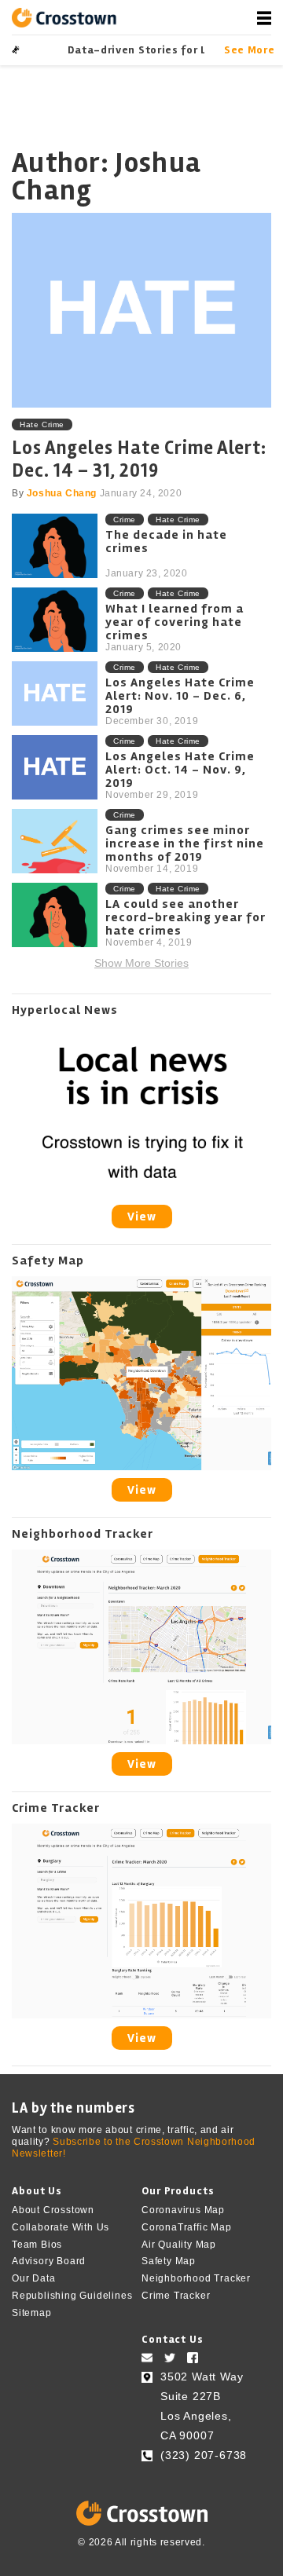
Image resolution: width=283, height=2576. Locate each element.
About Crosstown (53, 2210)
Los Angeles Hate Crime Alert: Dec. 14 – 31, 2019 (139, 459)
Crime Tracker (176, 2296)
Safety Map (169, 2261)
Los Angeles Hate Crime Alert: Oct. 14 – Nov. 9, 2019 (180, 770)
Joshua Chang (62, 493)
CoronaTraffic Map (187, 2227)
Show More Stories (141, 963)
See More (248, 50)
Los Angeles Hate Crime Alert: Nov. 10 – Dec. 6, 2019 (180, 696)
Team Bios (37, 2244)
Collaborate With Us (61, 2227)
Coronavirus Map (183, 2210)
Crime (125, 520)
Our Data (33, 2278)
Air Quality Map (179, 2244)
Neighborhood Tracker (196, 2278)
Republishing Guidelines (72, 2296)
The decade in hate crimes (166, 542)
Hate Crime (42, 424)
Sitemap (32, 2313)
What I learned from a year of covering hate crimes (175, 622)
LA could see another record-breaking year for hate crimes (186, 918)
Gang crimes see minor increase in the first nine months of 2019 (185, 844)
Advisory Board (49, 2261)
